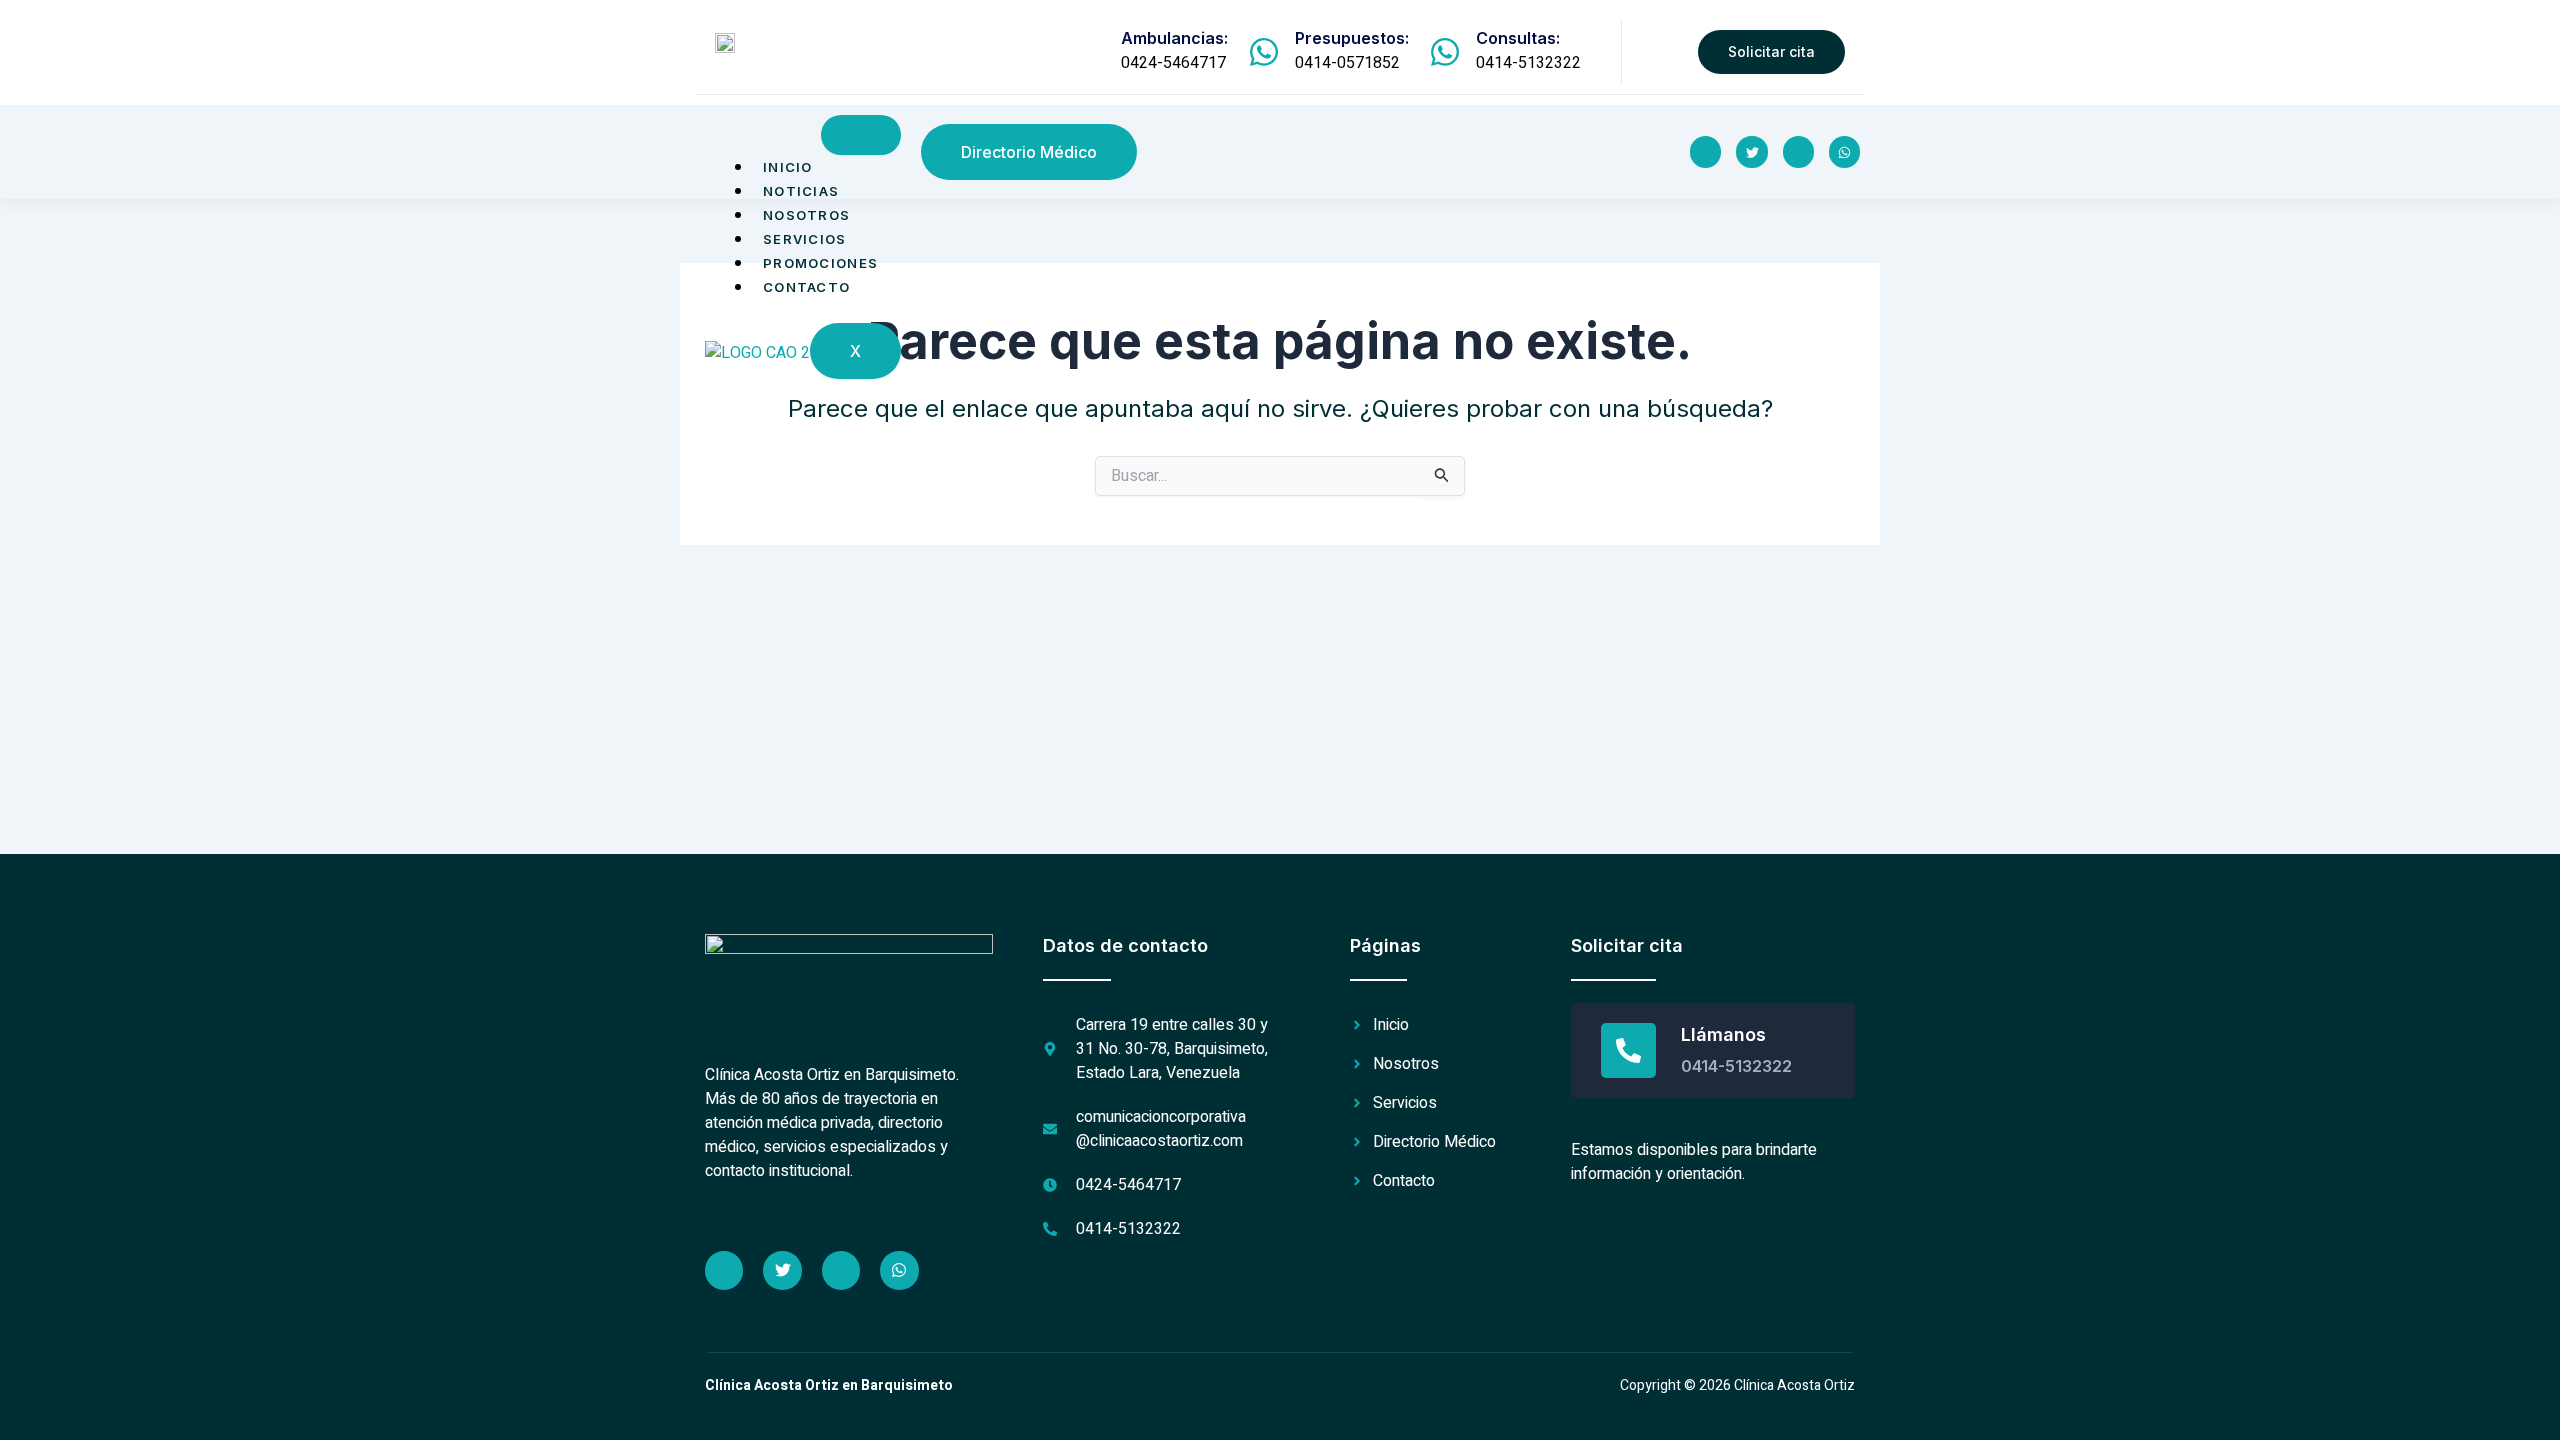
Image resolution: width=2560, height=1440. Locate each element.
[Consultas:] (1445, 52)
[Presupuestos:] (1264, 52)
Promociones (820, 263)
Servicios (805, 239)
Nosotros (806, 215)
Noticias (801, 191)
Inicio (788, 167)
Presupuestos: (1352, 38)
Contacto (806, 287)
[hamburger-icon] (861, 135)
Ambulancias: (1174, 38)
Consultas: (1518, 38)
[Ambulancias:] (1090, 52)
